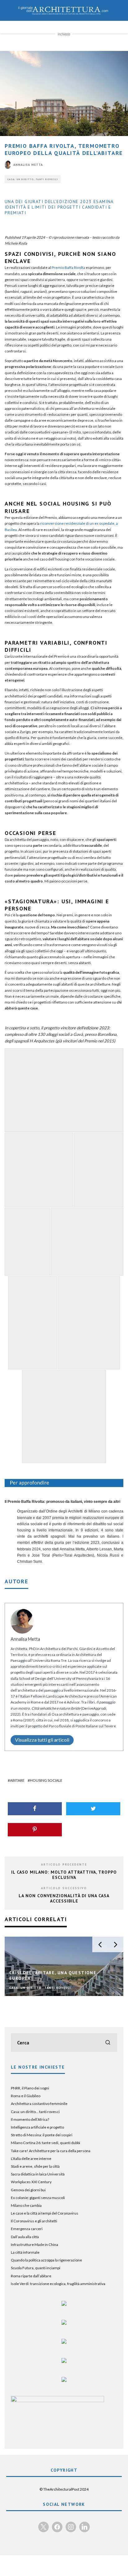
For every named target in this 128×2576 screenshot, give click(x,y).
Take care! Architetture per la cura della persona (51, 2151)
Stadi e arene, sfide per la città (35, 2166)
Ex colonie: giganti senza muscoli (38, 2198)
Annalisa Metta (28, 165)
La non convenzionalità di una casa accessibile (64, 1898)
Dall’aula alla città (25, 2237)
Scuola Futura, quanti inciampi (36, 2268)
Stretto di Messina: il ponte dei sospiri (42, 2135)
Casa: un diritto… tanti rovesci (35, 2112)
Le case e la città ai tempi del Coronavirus (45, 2213)
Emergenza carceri (27, 2229)
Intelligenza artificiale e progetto (37, 2127)
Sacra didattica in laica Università (38, 2174)
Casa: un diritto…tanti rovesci (33, 179)
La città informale (25, 2252)
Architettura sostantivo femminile (39, 2104)
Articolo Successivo (64, 1888)
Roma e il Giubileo (26, 2096)
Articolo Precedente (64, 1864)
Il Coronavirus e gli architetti (34, 2221)
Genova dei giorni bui (28, 2190)
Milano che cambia (26, 2205)
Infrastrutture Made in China (34, 2245)
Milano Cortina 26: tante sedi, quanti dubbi (46, 2143)
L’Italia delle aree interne (31, 2159)
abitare (17, 1780)
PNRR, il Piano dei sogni (30, 2088)
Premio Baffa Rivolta (68, 268)
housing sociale (46, 1780)
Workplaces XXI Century (31, 2182)
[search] (108, 2043)
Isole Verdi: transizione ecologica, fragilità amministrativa (58, 2284)
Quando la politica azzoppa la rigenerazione (46, 2260)
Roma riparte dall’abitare (31, 2276)
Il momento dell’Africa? (30, 2119)
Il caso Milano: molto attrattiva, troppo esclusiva (64, 1875)
